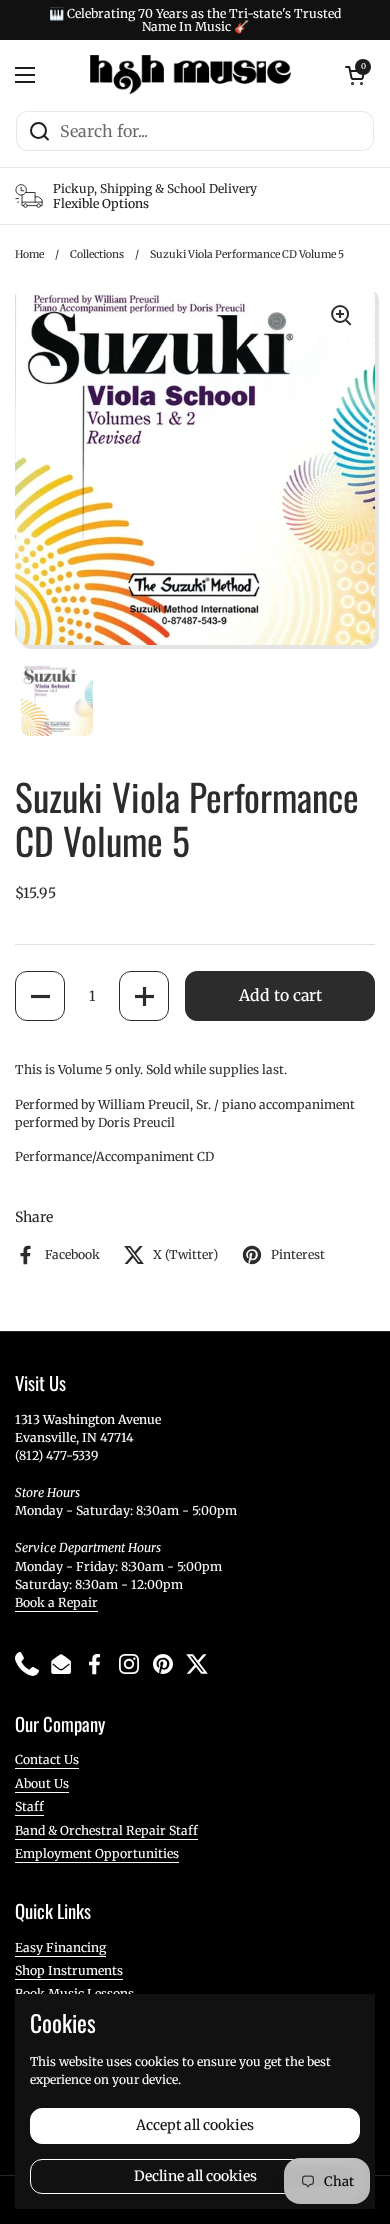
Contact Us (47, 1759)
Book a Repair (56, 1602)
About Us (42, 1783)
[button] (40, 996)
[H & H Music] (190, 75)
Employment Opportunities (97, 1853)
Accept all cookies (195, 2125)
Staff (29, 1806)
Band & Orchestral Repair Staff (106, 1830)
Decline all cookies (195, 2176)
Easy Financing (60, 1947)
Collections (97, 254)
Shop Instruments (69, 1970)
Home (29, 254)
